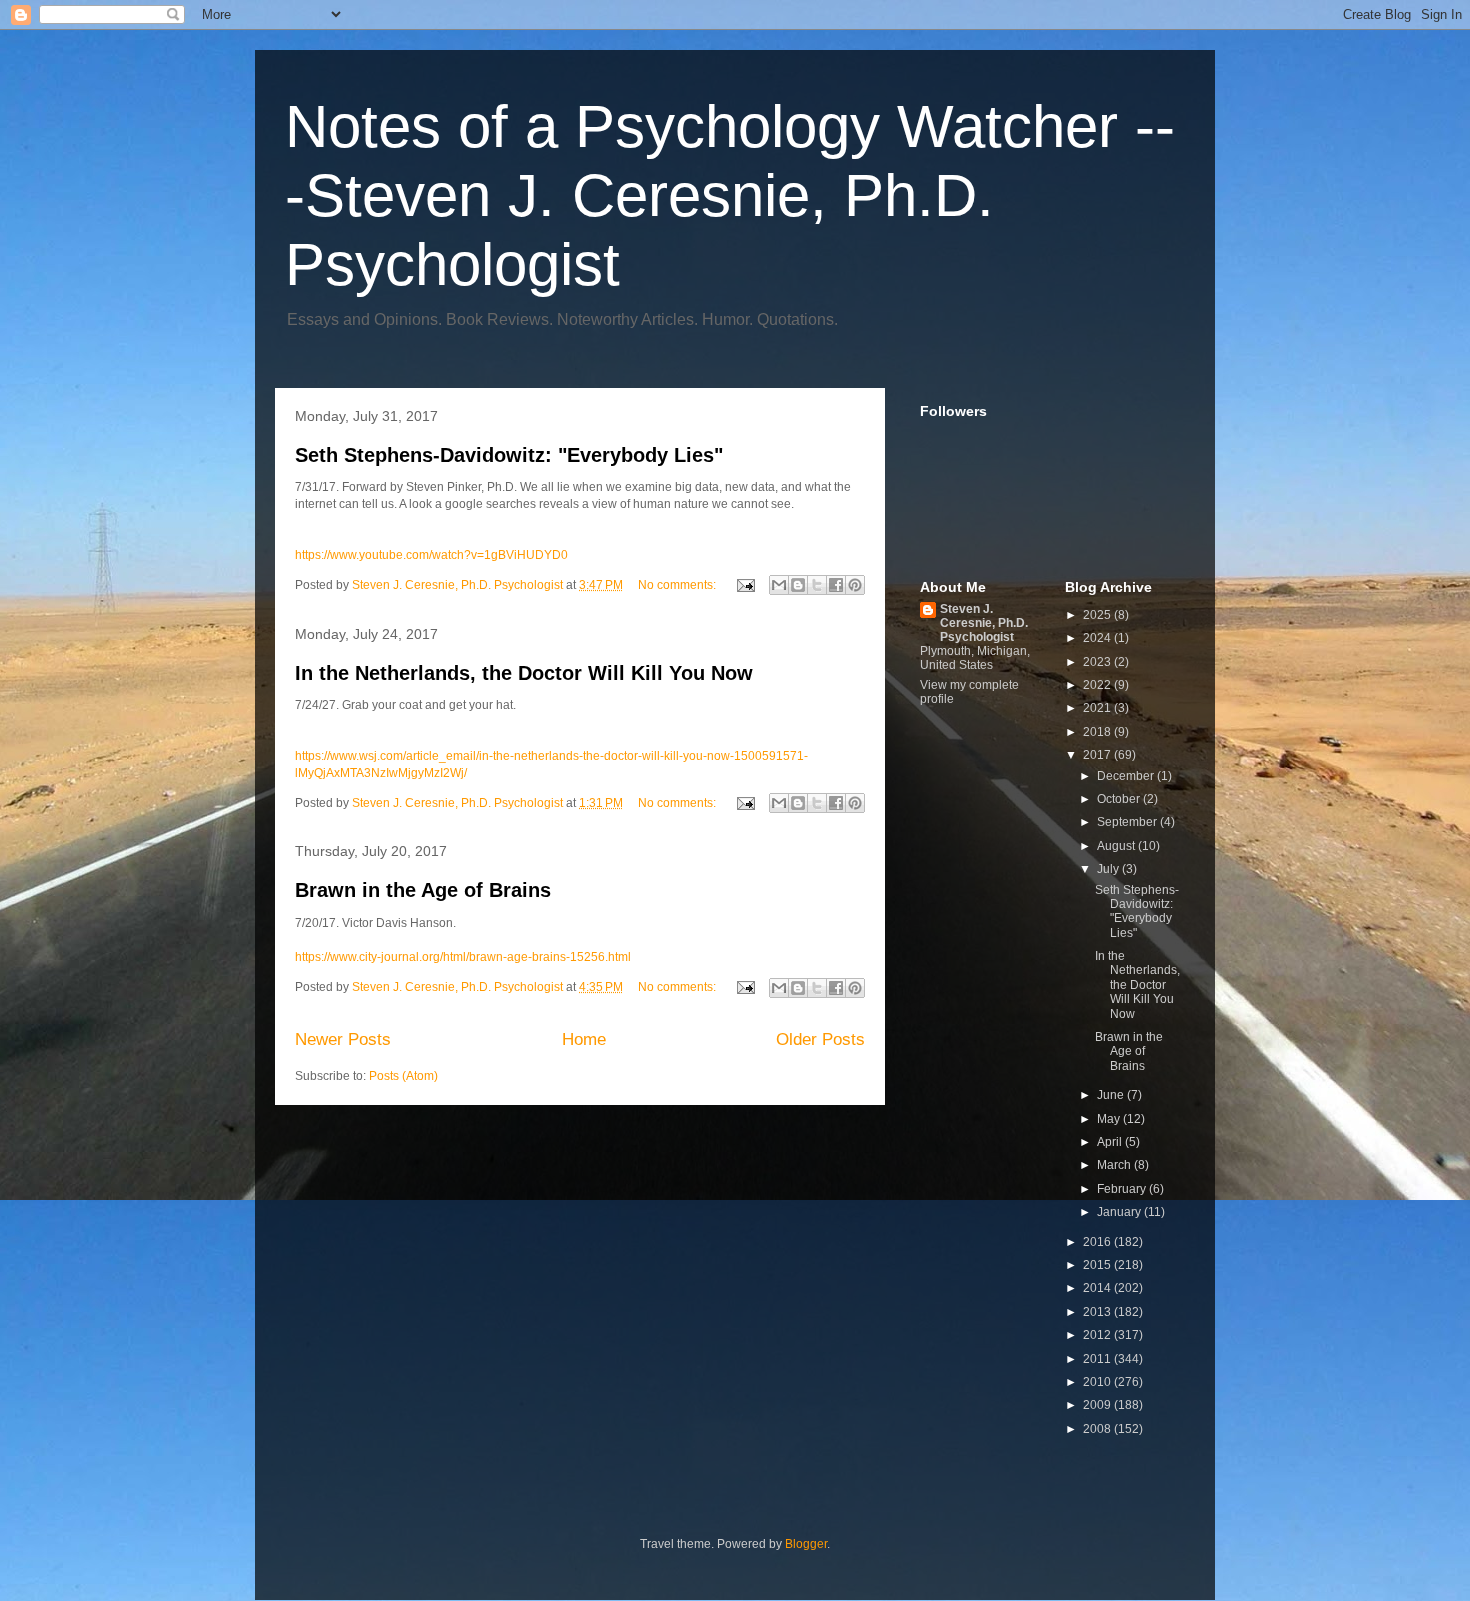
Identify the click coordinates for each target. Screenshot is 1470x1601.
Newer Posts (343, 1039)
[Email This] (779, 585)
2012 (1098, 1335)
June (1112, 1095)
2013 (1098, 1312)
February (1123, 1189)
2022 (1098, 685)
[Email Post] (744, 585)
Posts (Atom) (403, 1076)
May (1110, 1119)
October (1120, 799)
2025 (1098, 615)
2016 (1098, 1242)
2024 (1098, 638)
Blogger (806, 1544)
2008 (1098, 1429)
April (1111, 1142)
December (1127, 776)
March (1115, 1165)
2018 (1098, 732)
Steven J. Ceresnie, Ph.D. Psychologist (984, 623)
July (1109, 869)
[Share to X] (817, 585)
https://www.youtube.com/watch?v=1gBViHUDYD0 (431, 555)
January (1120, 1212)
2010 (1098, 1382)
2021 (1098, 708)
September (1128, 822)
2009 (1098, 1405)
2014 (1098, 1288)
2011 (1098, 1359)
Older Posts (820, 1039)
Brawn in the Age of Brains (423, 890)
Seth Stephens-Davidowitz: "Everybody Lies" (509, 455)
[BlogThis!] (798, 585)
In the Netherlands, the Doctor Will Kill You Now (524, 673)
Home (584, 1039)
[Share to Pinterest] (855, 585)
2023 (1098, 662)
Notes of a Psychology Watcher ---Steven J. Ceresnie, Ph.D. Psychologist (730, 195)
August (1117, 846)
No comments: (678, 585)
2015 (1098, 1265)
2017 (1098, 755)
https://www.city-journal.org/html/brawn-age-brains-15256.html (463, 957)
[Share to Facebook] (836, 585)
